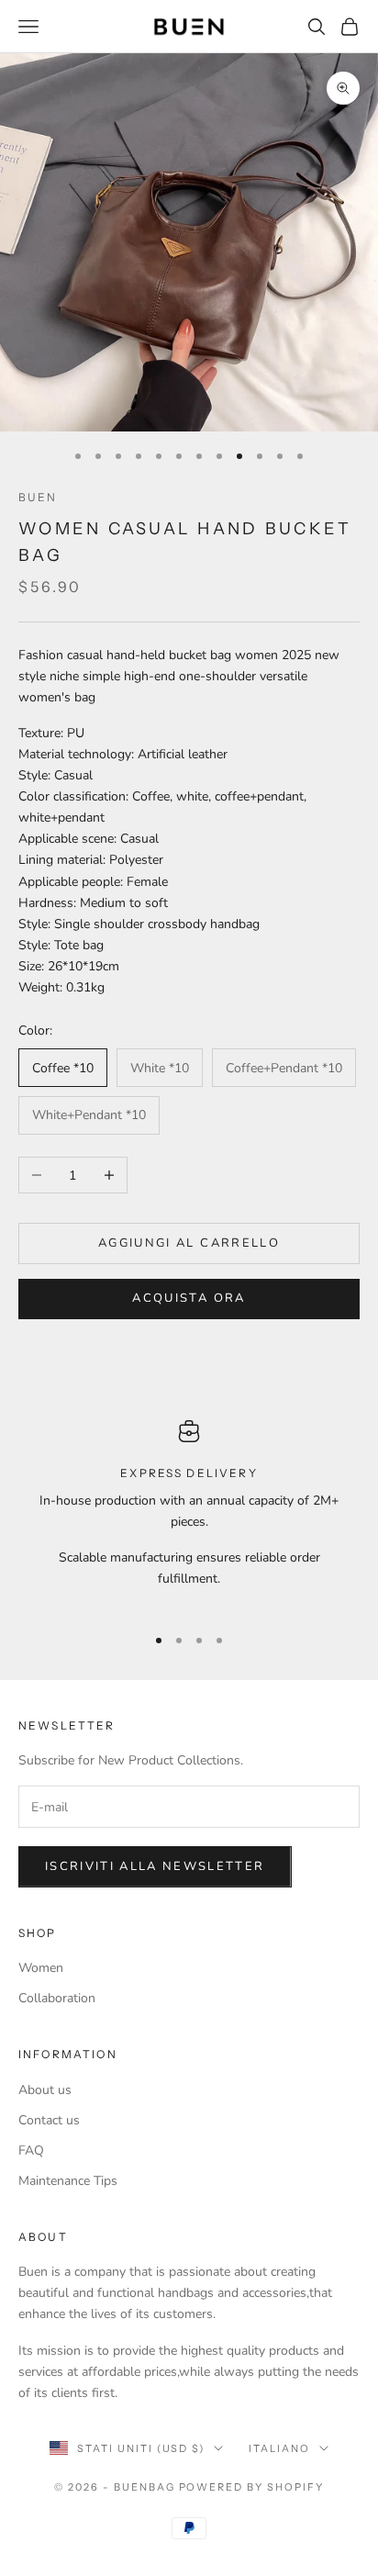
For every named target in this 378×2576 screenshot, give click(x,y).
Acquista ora (189, 1298)
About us (45, 2090)
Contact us (49, 2120)
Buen (38, 497)
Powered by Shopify (252, 2487)
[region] (189, 1514)
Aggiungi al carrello (189, 1243)
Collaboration (57, 1998)
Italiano (279, 2448)
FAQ (31, 2150)
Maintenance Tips (68, 2181)
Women (41, 1968)
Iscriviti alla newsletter (155, 1866)
